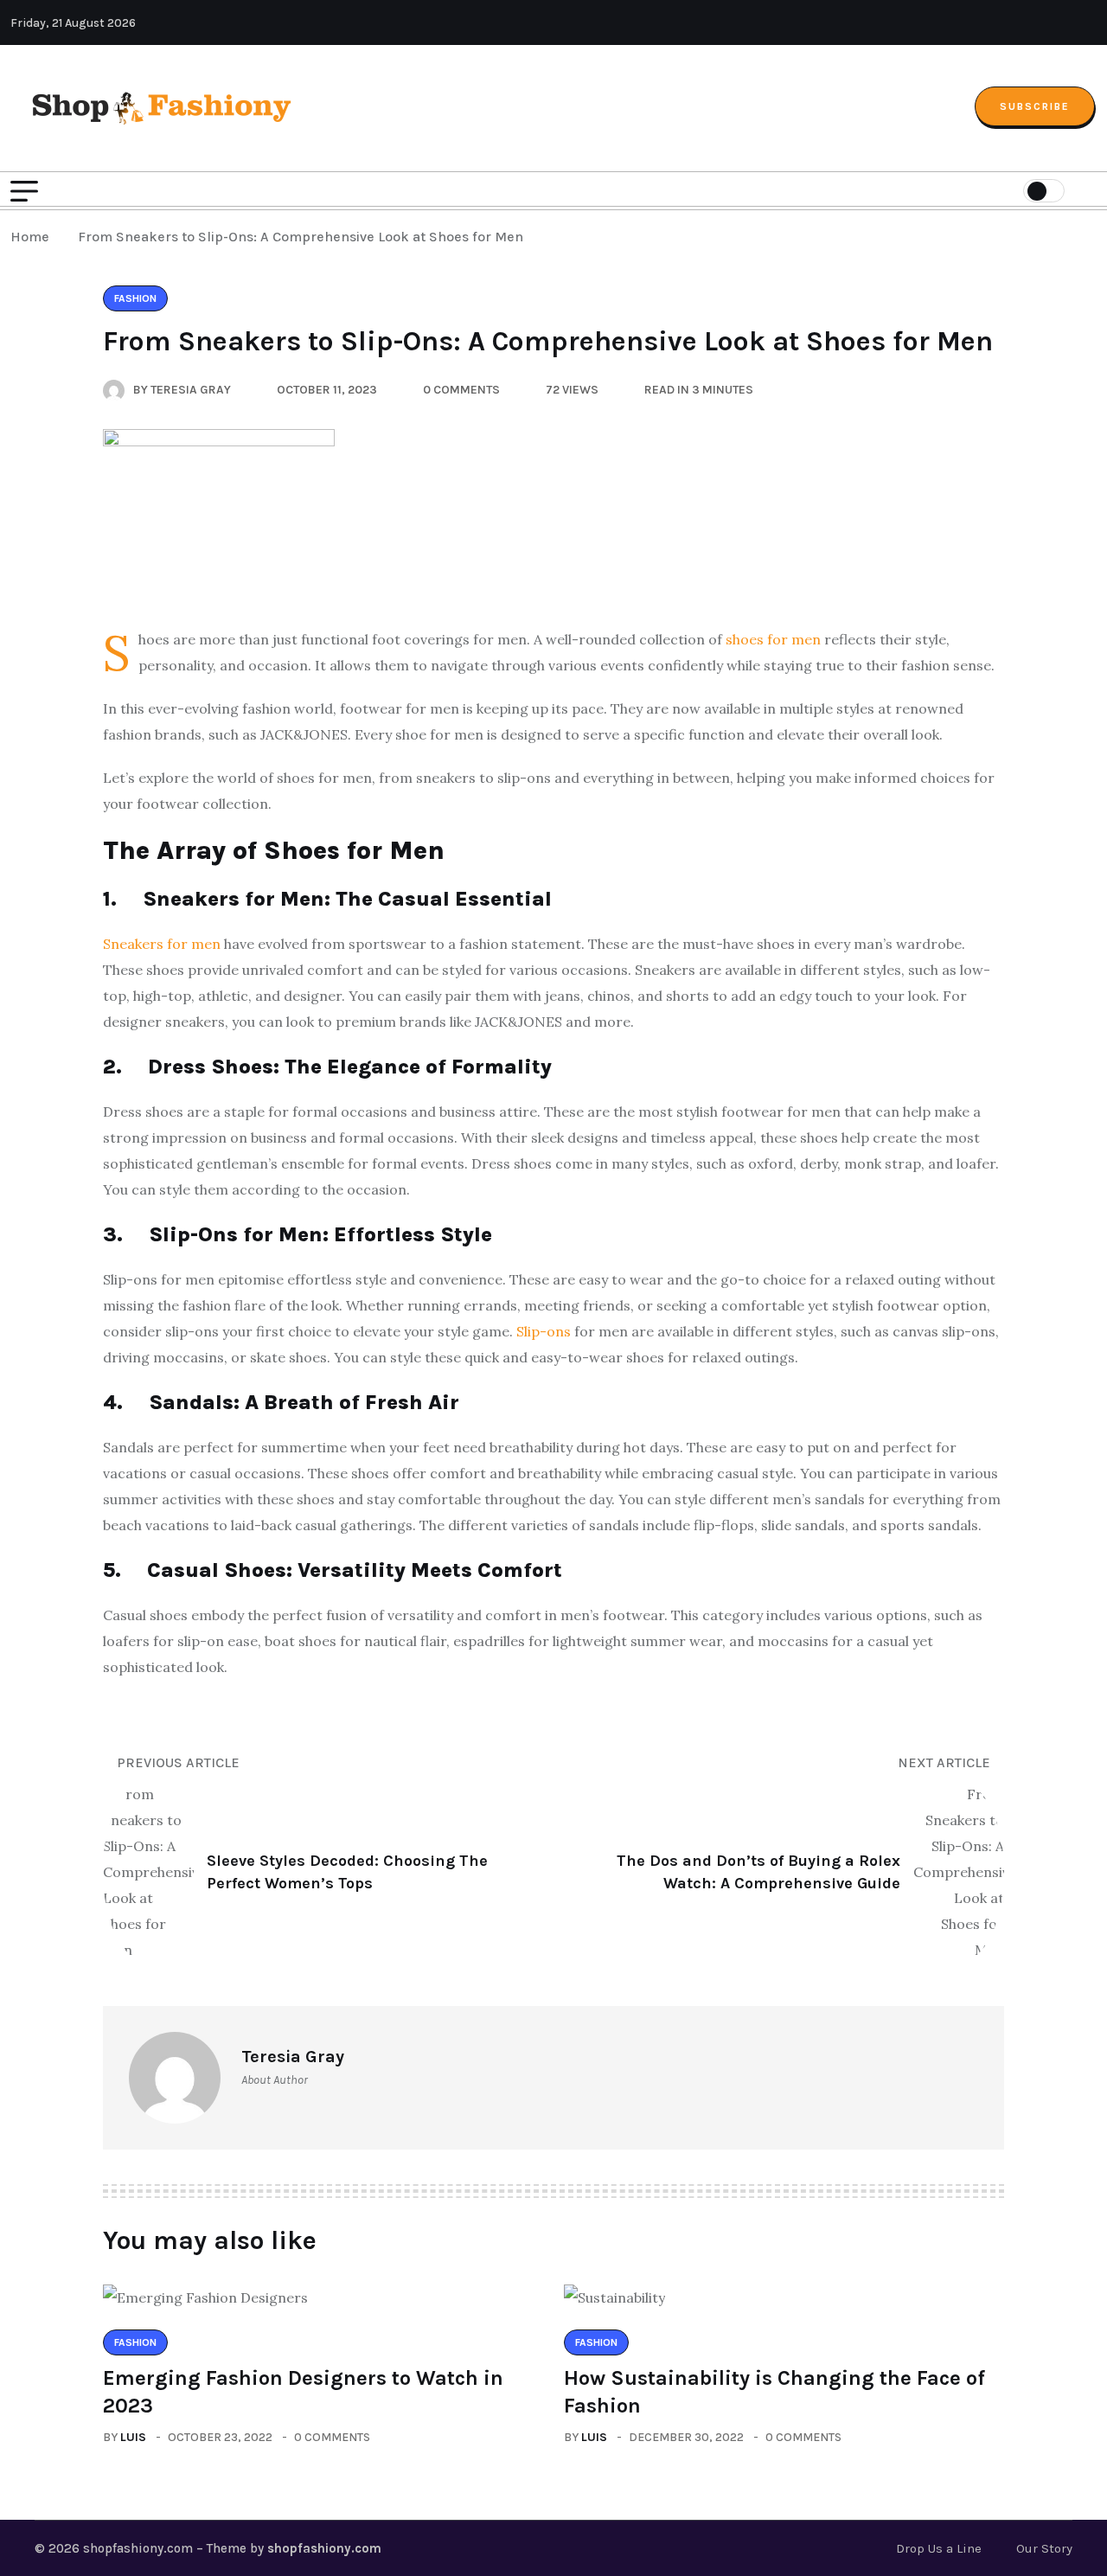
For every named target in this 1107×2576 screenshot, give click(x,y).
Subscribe (1035, 106)
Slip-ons (544, 1331)
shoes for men (773, 639)
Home (33, 237)
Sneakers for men (162, 944)
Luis (133, 2437)
